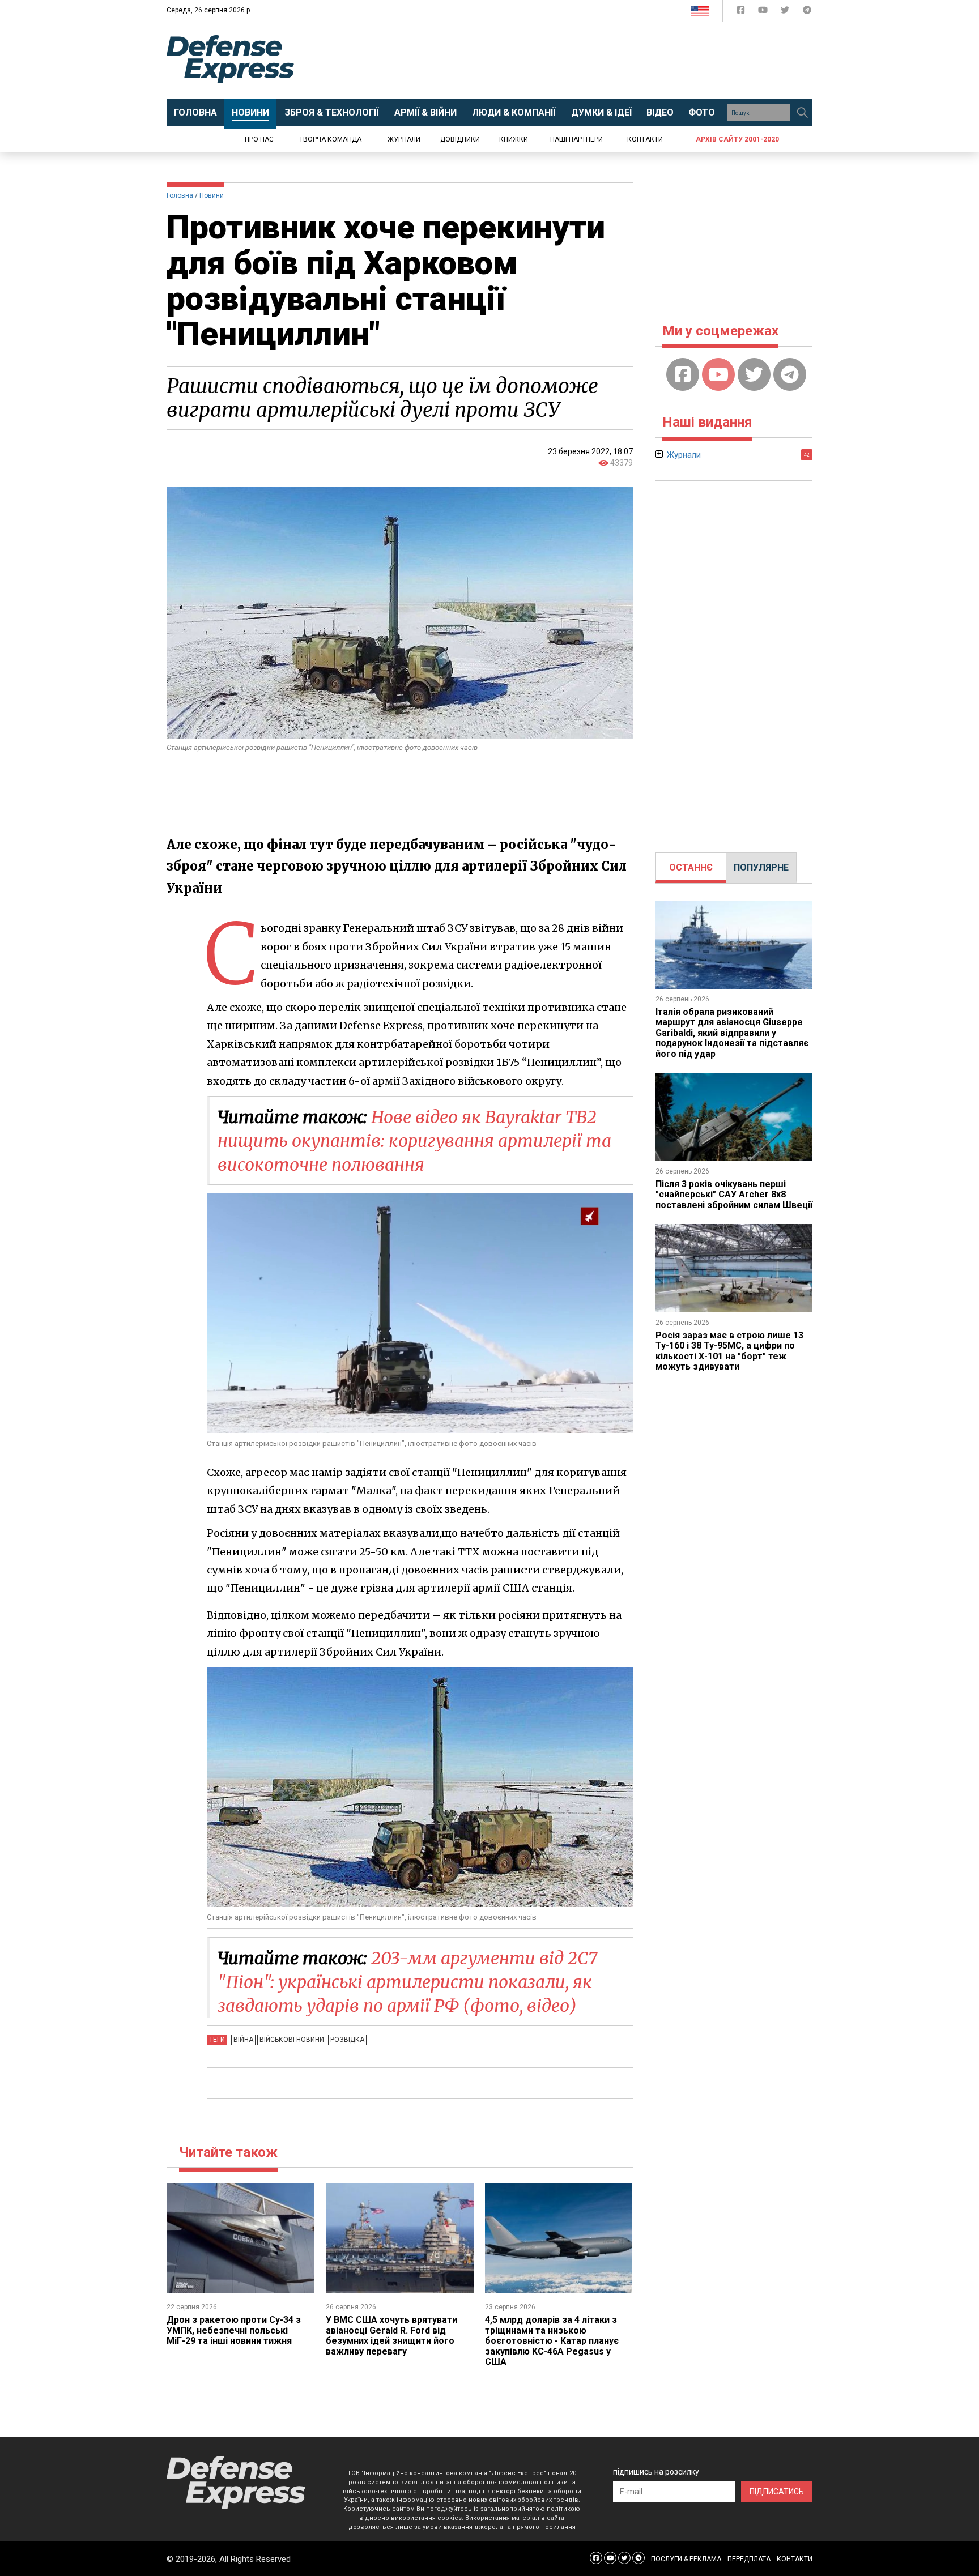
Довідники (460, 139)
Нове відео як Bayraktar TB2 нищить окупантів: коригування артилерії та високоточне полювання (414, 1141)
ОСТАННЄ (691, 867)
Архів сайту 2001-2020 (737, 139)
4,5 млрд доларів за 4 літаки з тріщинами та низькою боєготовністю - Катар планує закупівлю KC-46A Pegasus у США (552, 2341)
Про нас (259, 139)
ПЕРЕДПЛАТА (749, 2559)
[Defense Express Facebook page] (742, 12)
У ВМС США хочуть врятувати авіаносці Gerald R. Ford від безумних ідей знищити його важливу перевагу (391, 2335)
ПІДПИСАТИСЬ (777, 2492)
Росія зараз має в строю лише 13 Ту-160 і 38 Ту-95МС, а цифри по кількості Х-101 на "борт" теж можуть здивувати (729, 1351)
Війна (243, 2040)
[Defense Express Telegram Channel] (807, 12)
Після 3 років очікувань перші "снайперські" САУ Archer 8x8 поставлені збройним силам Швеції (734, 1195)
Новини (212, 195)
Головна (180, 195)
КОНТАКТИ (795, 2559)
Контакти (645, 139)
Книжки (514, 139)
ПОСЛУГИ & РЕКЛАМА (686, 2559)
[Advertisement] (583, 61)
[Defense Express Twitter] (786, 12)
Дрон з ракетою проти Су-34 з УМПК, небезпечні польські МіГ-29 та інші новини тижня (234, 2330)
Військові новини (292, 2040)
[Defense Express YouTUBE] (764, 12)
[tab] (691, 868)
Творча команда (330, 139)
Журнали (404, 139)
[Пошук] (802, 113)
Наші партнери (576, 139)
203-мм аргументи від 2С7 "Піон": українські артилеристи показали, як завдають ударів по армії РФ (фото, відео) (407, 1982)
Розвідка (347, 2040)
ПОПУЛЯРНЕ (761, 867)
